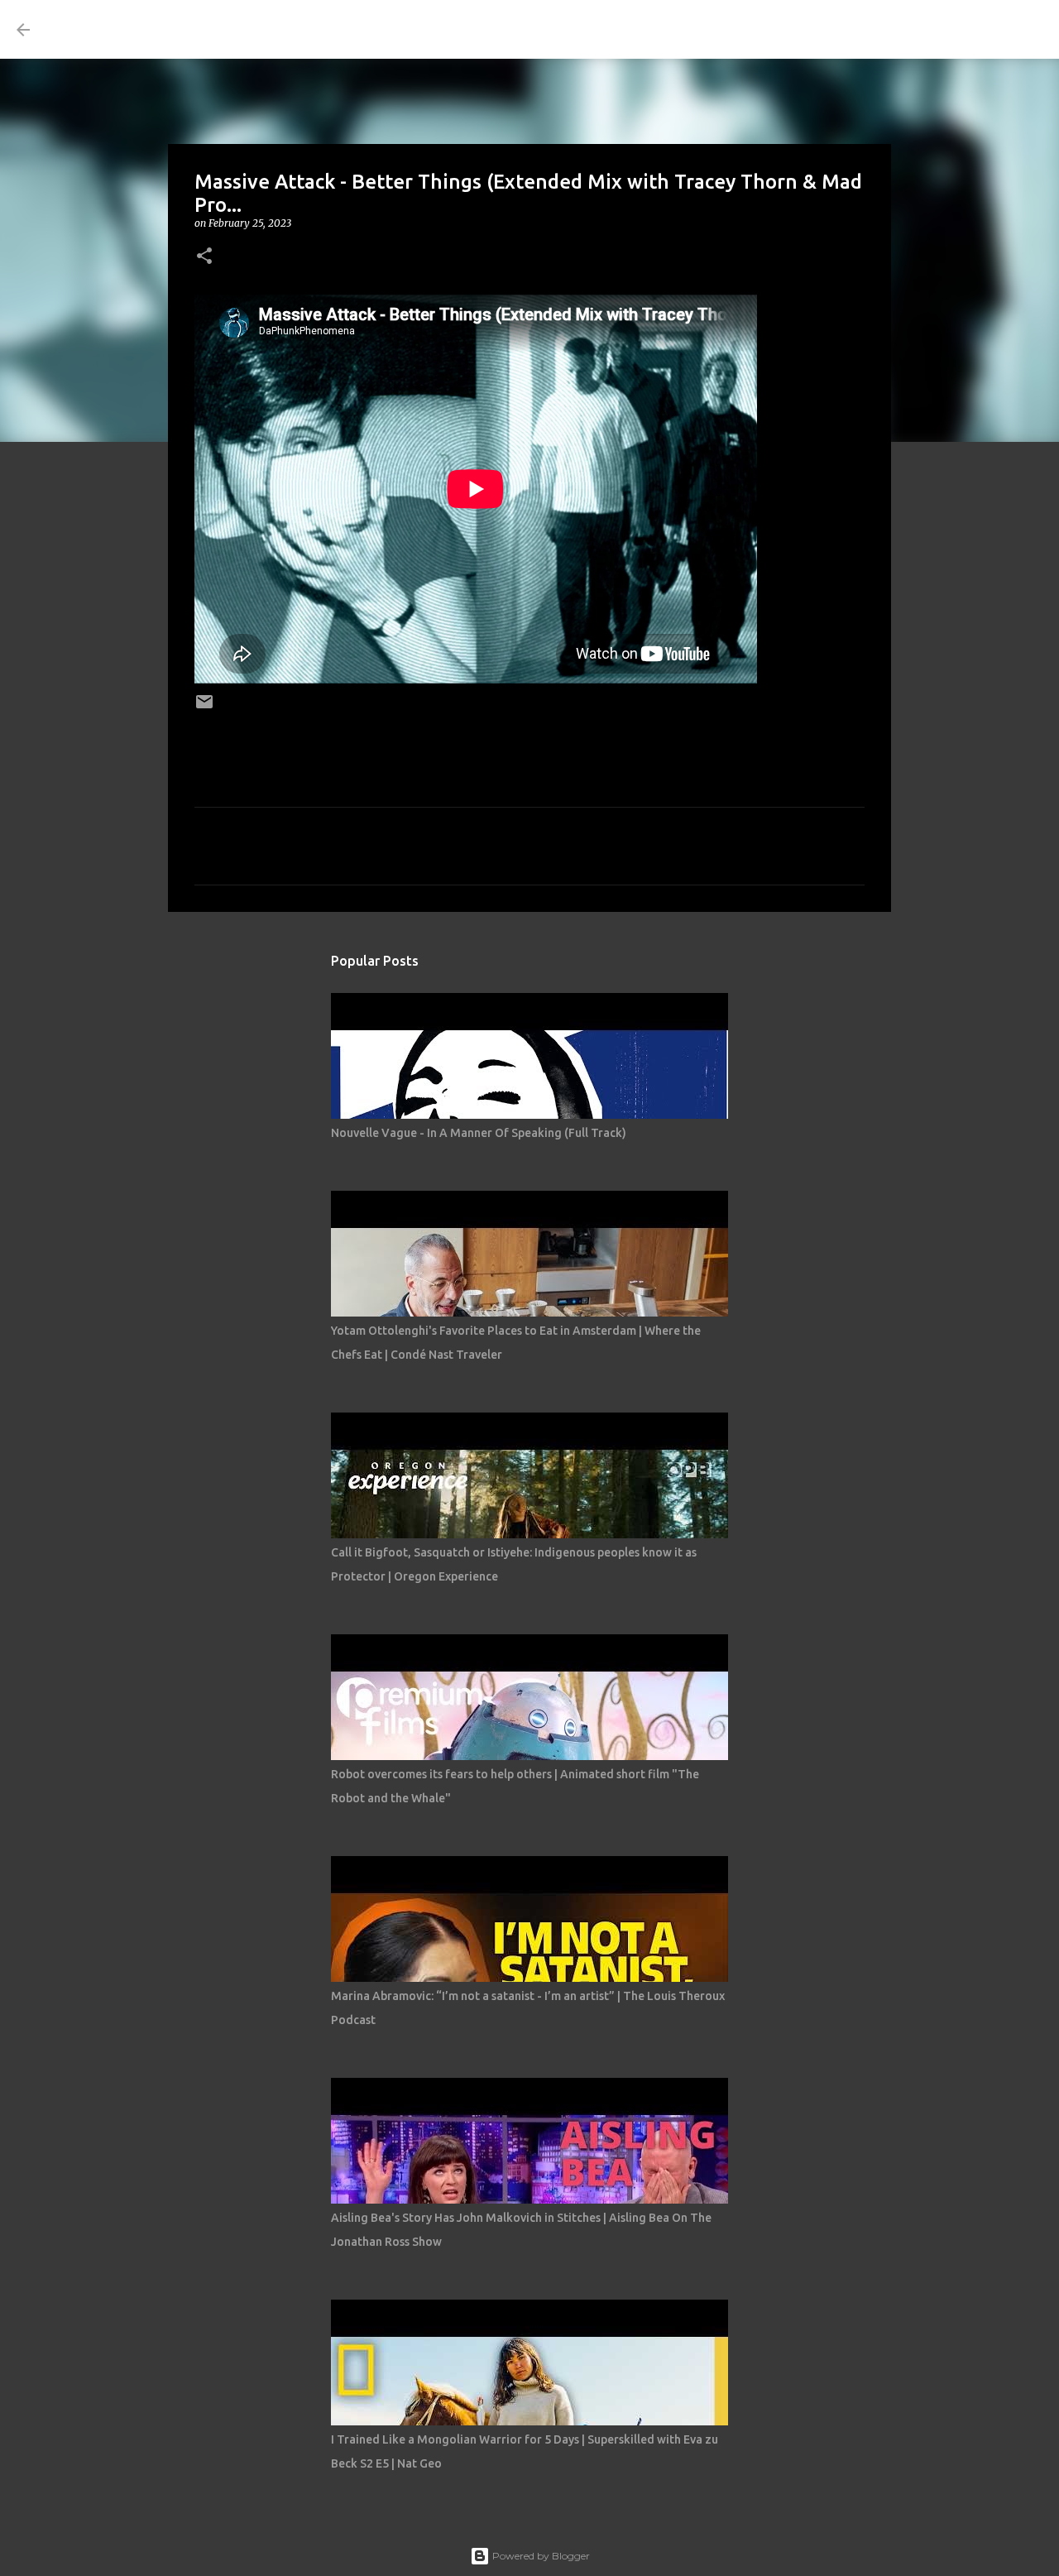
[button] (204, 257)
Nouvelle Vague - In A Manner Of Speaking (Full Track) (479, 1133)
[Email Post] (204, 707)
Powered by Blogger (540, 2556)
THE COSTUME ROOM (195, 29)
